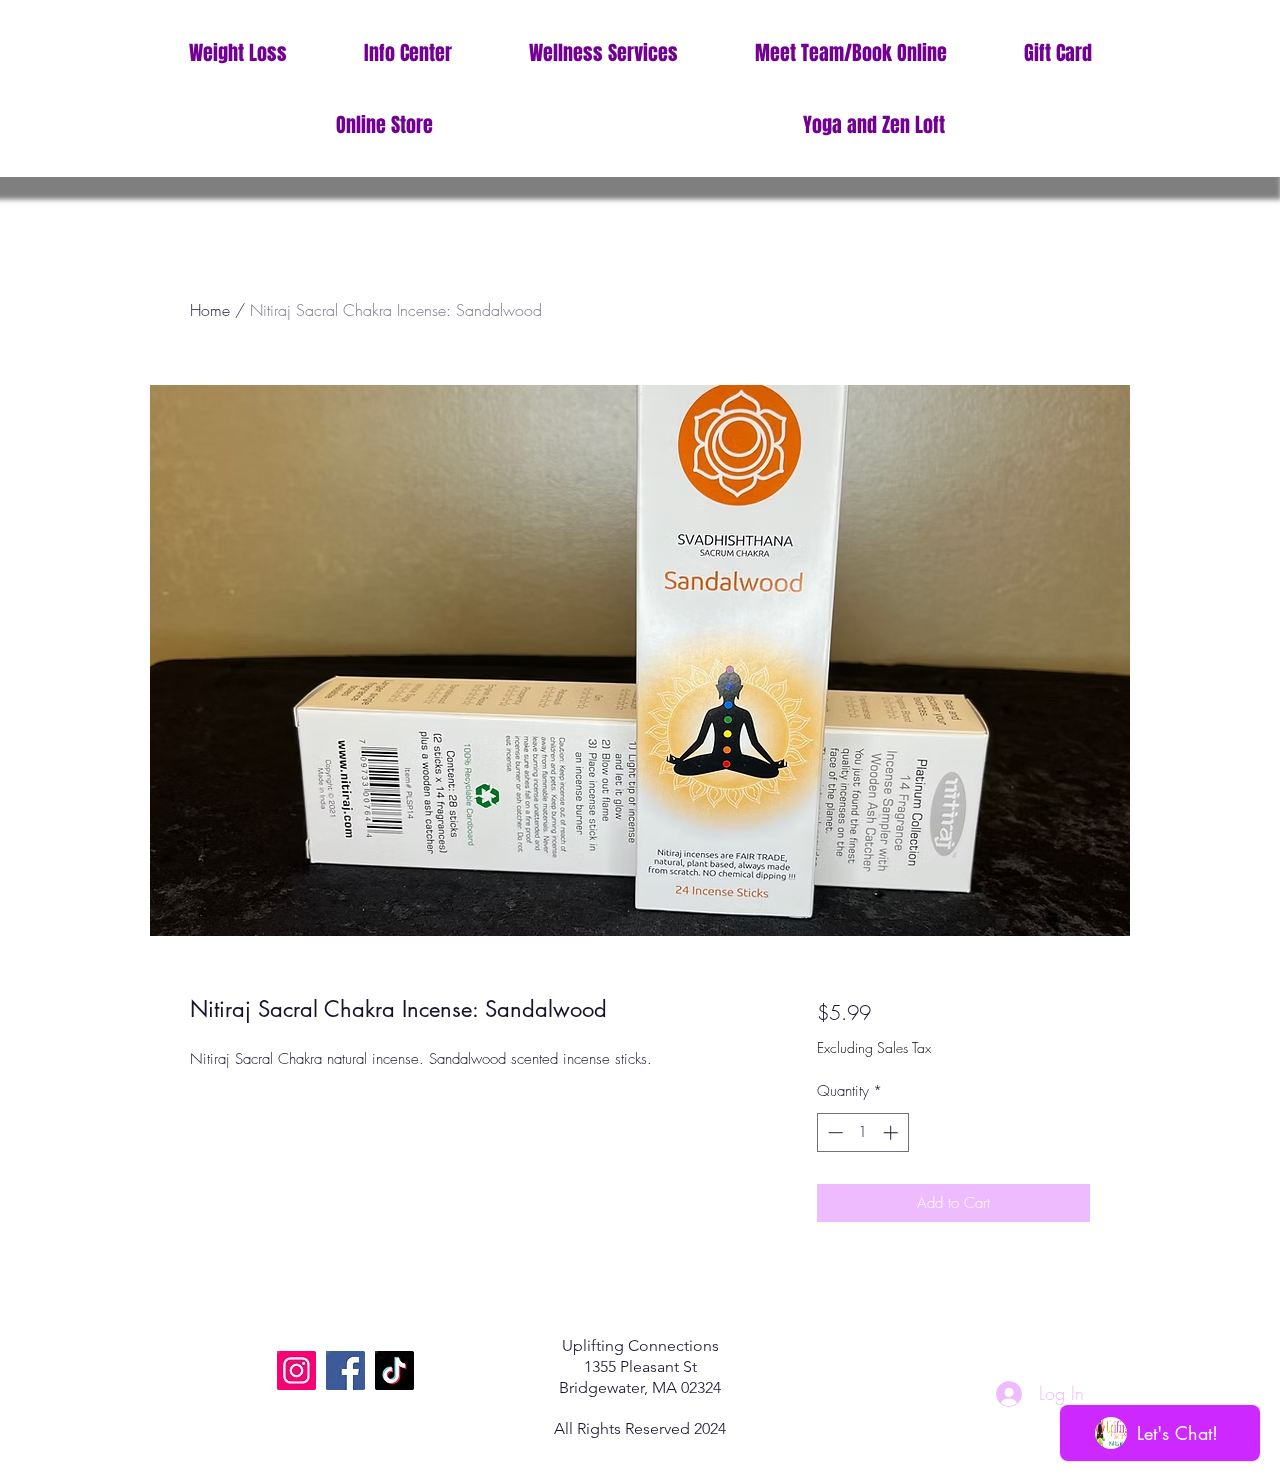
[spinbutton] (862, 1132)
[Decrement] (833, 1132)
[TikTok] (394, 1370)
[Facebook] (345, 1370)
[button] (407, 53)
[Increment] (892, 1132)
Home (210, 310)
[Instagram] (296, 1370)
